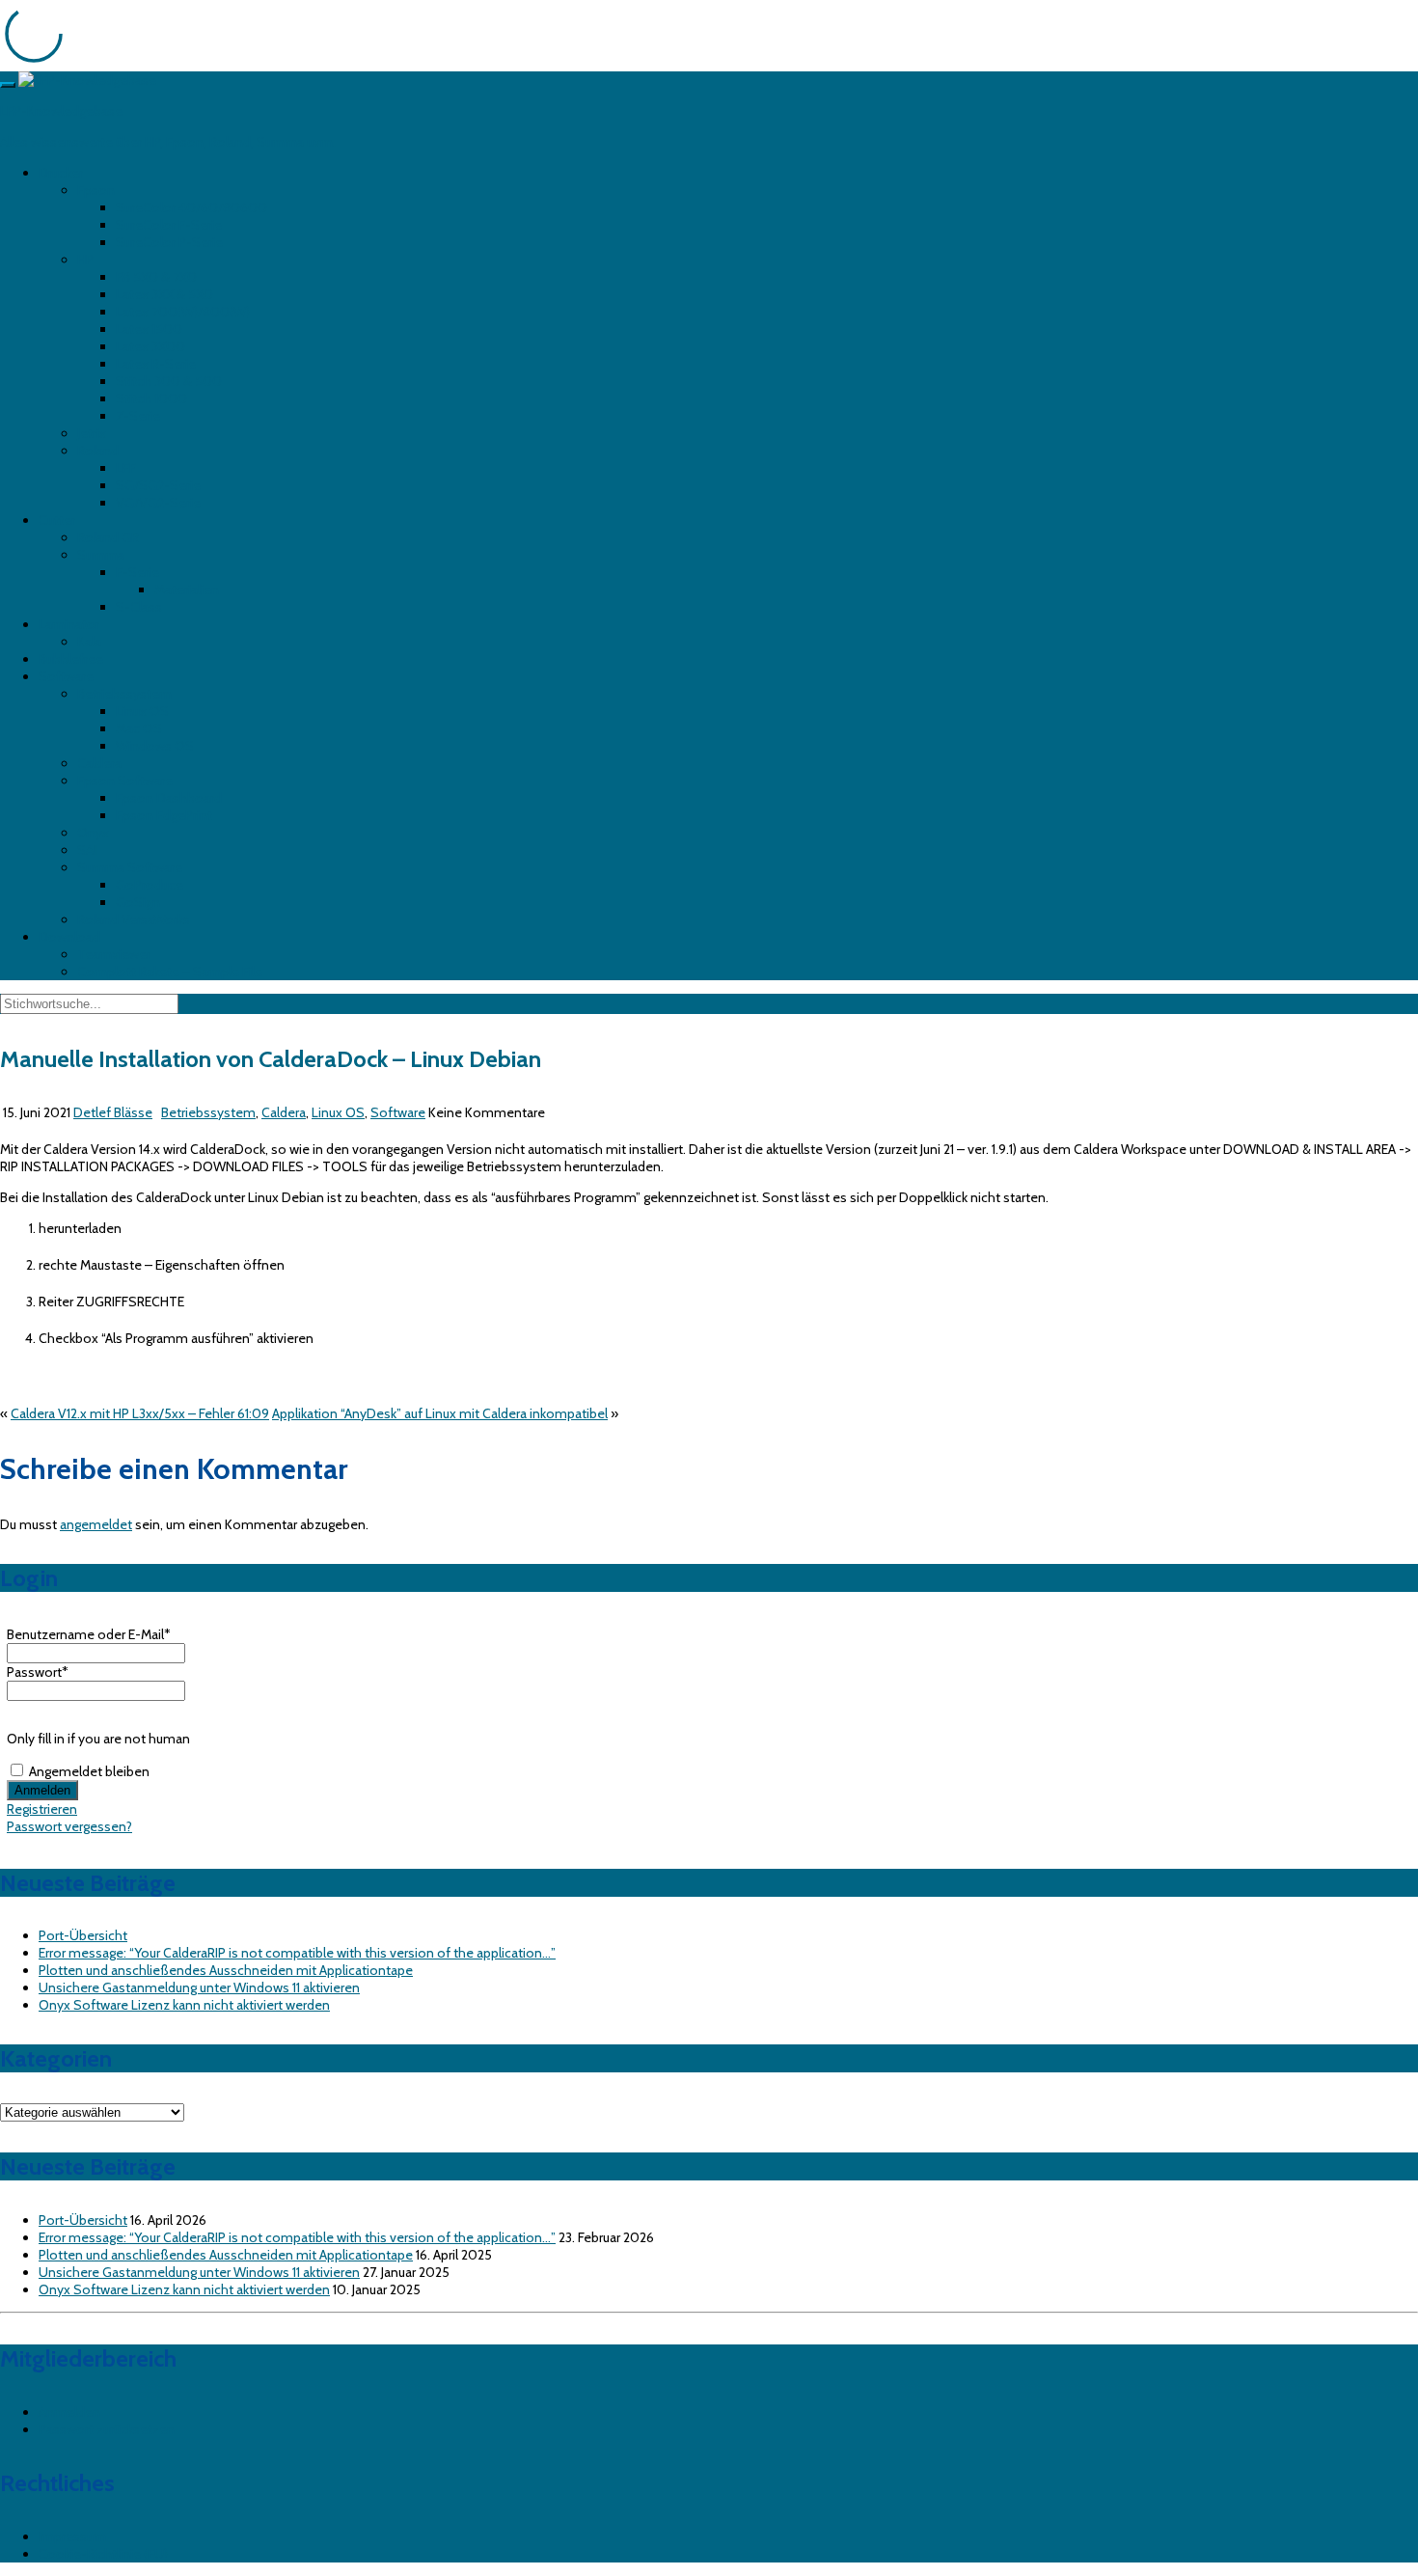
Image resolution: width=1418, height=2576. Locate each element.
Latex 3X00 (150, 346)
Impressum (72, 2536)
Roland (98, 451)
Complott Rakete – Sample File (170, 972)
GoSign (138, 902)
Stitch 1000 (151, 398)
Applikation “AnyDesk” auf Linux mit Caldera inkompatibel (440, 1413)
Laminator (69, 624)
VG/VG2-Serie (158, 503)
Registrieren (42, 1809)
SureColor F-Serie (169, 225)
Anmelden (69, 2412)
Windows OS (155, 746)
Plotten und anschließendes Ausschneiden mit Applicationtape (226, 1970)
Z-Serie (138, 416)
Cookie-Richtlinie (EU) (103, 2554)
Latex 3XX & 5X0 (164, 294)
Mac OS (139, 728)
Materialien (187, 589)
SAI (87, 850)
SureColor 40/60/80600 (191, 207)
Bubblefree (71, 659)
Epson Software (125, 781)
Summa (101, 555)
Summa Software (130, 867)
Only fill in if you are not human (98, 1739)
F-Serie (137, 572)
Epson (96, 190)
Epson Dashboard (169, 798)
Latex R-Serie (156, 364)
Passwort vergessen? (69, 1826)
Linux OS (142, 711)
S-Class (139, 607)
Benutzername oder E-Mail (89, 1634)
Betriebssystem (124, 694)
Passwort (38, 1672)
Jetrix (92, 433)
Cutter (57, 520)
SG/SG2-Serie (158, 485)
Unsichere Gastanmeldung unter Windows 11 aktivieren (199, 1987)
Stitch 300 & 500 (169, 381)
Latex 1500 (149, 329)
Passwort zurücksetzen (107, 2429)
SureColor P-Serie (169, 242)
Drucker (61, 173)
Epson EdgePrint (164, 815)
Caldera (99, 763)
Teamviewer (114, 954)
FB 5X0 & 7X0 (156, 277)
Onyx (93, 833)
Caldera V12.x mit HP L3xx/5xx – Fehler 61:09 (140, 1413)
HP (85, 260)
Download (69, 937)
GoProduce (150, 885)
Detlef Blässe (113, 1112)
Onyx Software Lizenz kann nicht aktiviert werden (184, 2005)
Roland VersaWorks (134, 919)
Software (66, 676)
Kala (89, 642)
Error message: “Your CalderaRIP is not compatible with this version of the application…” (297, 1953)
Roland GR (108, 537)
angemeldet (96, 1524)
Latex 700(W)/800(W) (183, 312)
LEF (126, 468)
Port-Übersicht (83, 1935)
